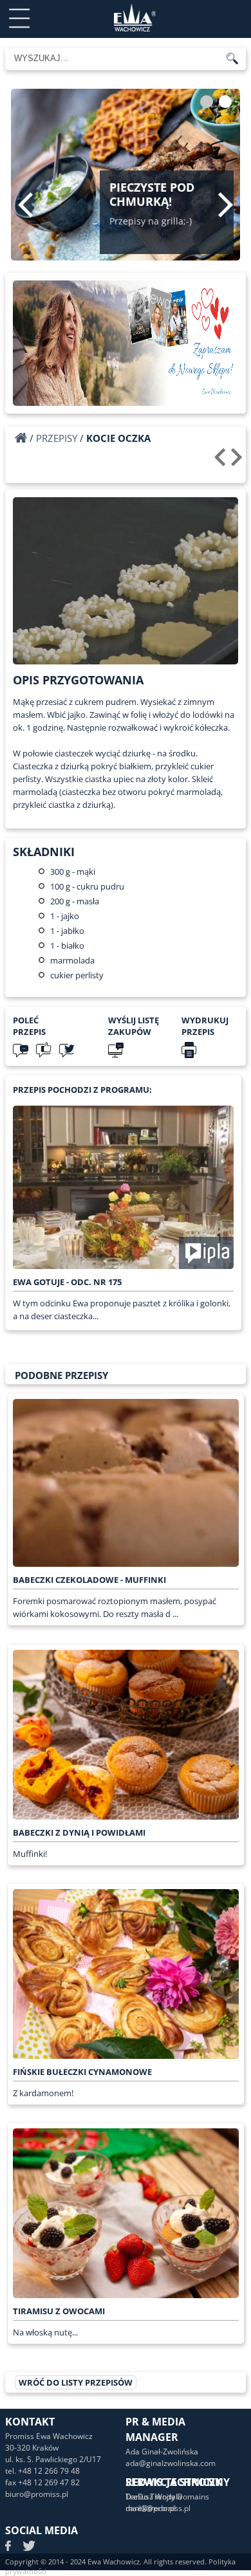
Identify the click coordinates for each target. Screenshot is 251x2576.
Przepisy (57, 438)
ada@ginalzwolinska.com (171, 2463)
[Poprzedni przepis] (222, 462)
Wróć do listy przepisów (76, 2382)
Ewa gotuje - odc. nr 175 (67, 1282)
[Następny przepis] (238, 462)
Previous (25, 205)
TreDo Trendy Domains (167, 2497)
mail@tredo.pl (151, 2508)
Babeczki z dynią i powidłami (79, 1832)
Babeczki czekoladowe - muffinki (89, 1580)
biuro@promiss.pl (37, 2494)
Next (226, 205)
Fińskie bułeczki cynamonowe (82, 2072)
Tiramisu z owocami (59, 2311)
